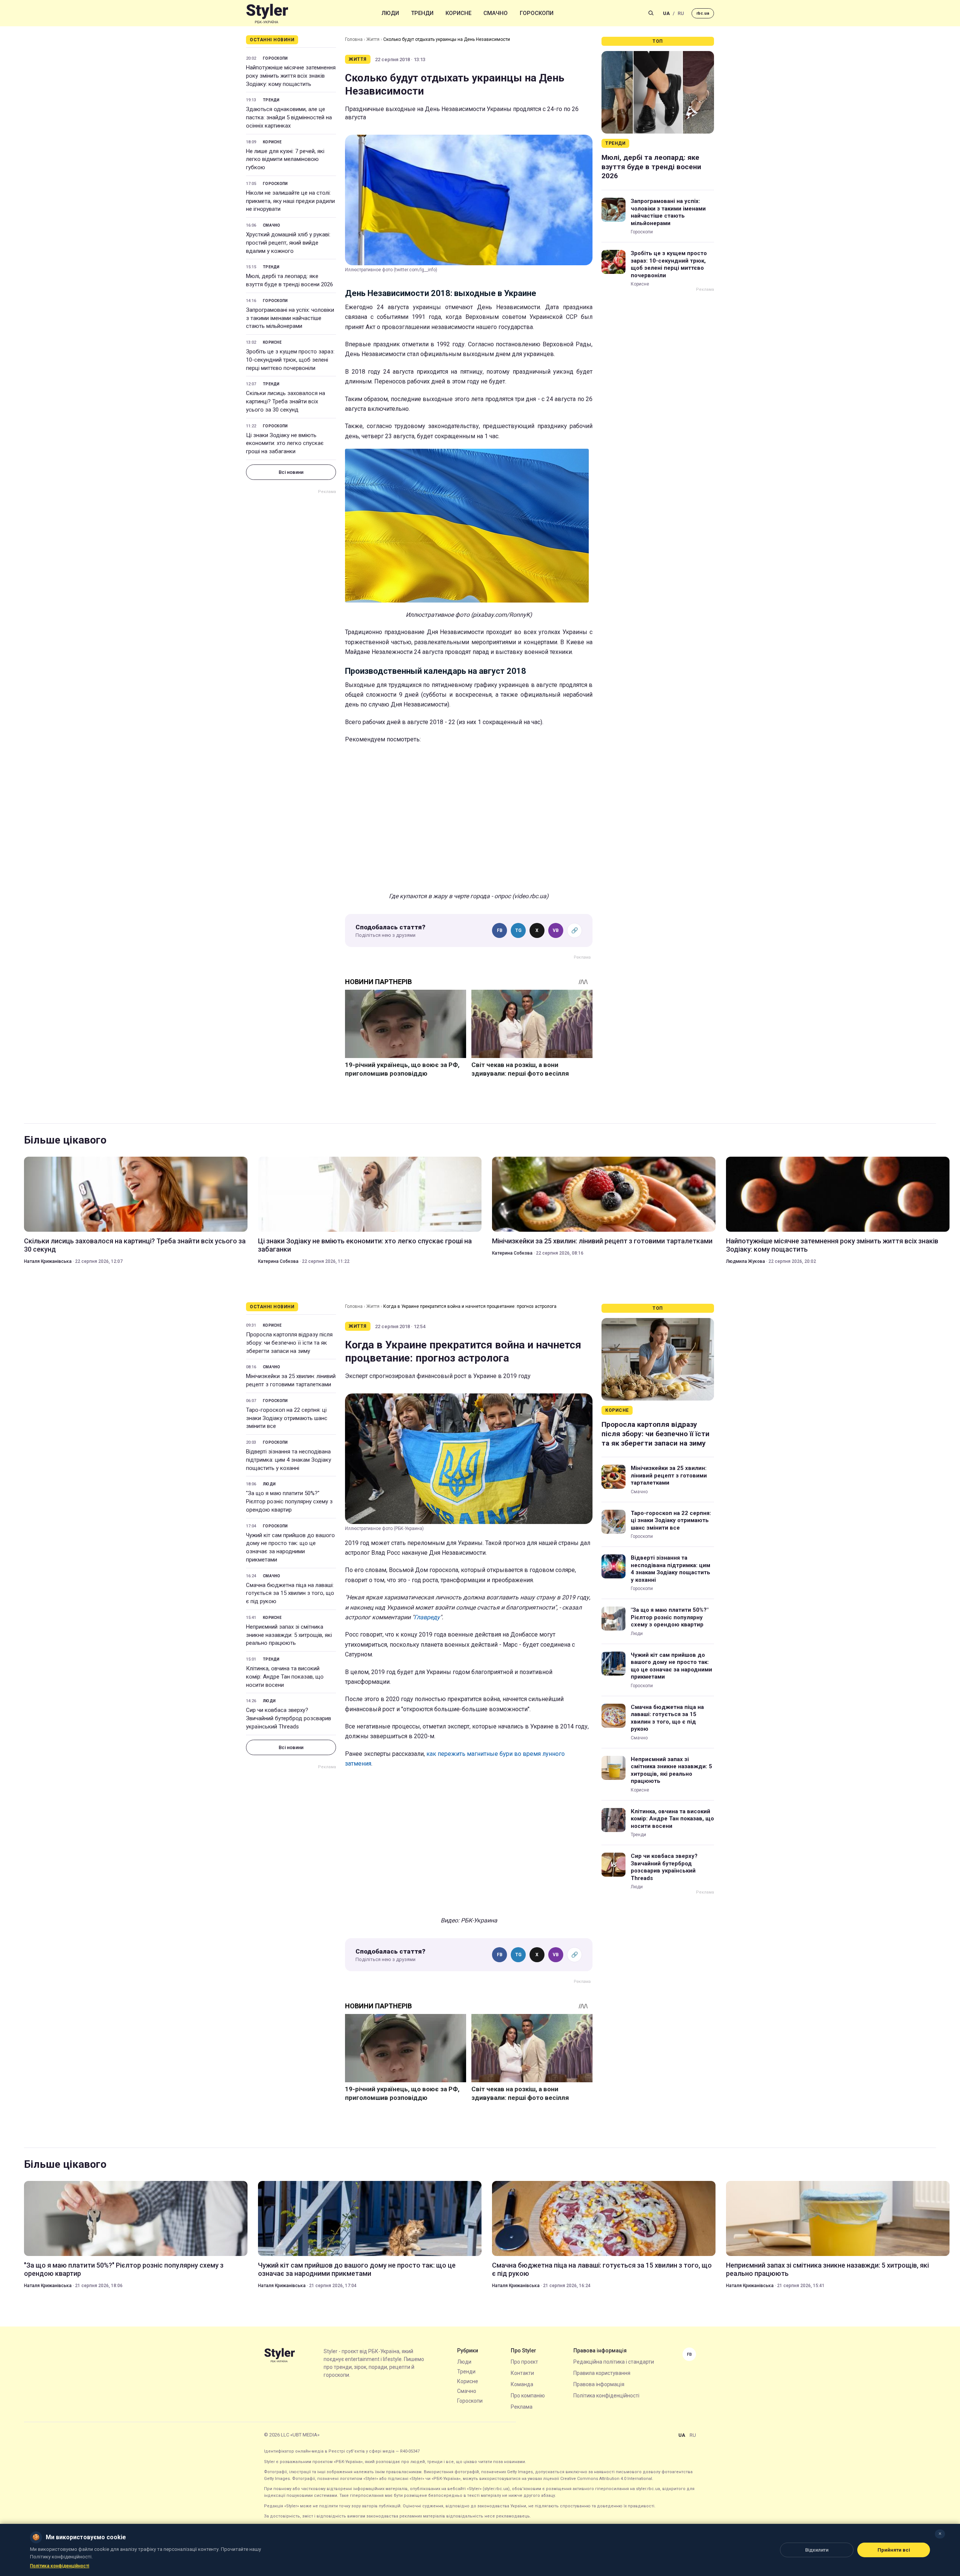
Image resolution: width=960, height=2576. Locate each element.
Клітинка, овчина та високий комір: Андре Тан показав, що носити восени (285, 1677)
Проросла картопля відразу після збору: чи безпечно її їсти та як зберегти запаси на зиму (289, 1343)
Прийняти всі (894, 2550)
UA (666, 13)
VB (556, 930)
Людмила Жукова (745, 1261)
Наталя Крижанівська (48, 1261)
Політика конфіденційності (606, 2396)
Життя (373, 39)
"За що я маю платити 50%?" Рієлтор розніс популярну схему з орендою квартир (289, 1501)
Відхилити (817, 2550)
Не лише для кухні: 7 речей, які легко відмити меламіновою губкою (285, 159)
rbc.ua (703, 13)
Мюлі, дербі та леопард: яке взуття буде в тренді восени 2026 (289, 280)
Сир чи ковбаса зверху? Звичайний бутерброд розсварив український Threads (289, 1718)
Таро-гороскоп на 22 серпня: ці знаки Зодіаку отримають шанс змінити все (287, 1418)
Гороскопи (537, 13)
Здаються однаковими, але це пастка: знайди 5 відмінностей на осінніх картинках (289, 117)
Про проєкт (524, 2362)
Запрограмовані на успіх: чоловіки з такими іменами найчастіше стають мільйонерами (290, 318)
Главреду (427, 1617)
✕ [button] (940, 2534)
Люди (390, 13)
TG (518, 930)
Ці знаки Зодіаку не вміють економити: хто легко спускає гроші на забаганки (285, 443)
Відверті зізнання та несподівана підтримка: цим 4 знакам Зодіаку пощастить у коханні (289, 1460)
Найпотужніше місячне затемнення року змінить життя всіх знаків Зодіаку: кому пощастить (291, 76)
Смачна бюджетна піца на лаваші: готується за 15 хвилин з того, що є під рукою (290, 1593)
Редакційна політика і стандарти (614, 2362)
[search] (651, 13)
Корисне (458, 13)
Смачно (496, 13)
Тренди (422, 13)
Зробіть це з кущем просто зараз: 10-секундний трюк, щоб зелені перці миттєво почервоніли (290, 360)
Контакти (522, 2373)
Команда (522, 2384)
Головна (354, 39)
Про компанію (528, 2396)
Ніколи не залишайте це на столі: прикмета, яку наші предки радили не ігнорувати (290, 201)
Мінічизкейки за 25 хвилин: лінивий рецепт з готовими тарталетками (602, 1241)
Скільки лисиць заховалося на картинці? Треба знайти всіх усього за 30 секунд (286, 401)
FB (500, 930)
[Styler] (267, 13)
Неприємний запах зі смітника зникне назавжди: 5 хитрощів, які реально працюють (289, 1635)
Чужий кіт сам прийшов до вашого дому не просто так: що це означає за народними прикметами (290, 1547)
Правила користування (602, 2373)
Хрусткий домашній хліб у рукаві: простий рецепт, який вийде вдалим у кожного (288, 243)
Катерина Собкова (278, 1261)
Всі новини (291, 472)
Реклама (522, 2407)
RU (681, 13)
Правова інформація (599, 2384)
